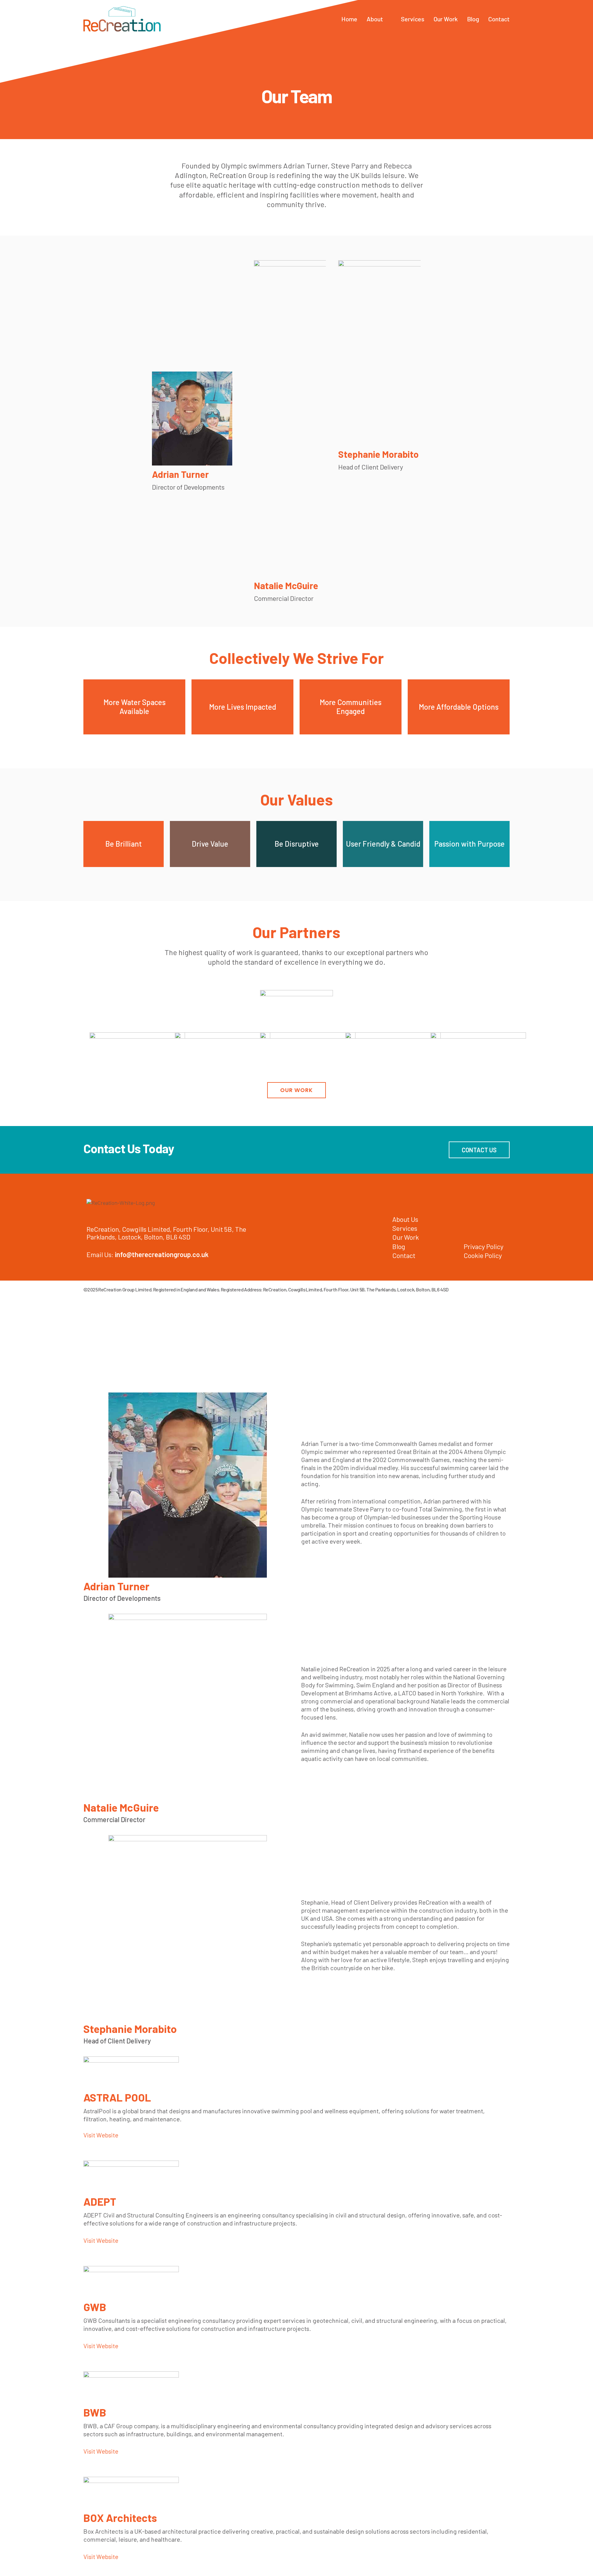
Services (413, 19)
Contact (499, 19)
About (375, 19)
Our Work (446, 19)
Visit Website (101, 2135)
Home (349, 19)
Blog (473, 19)
